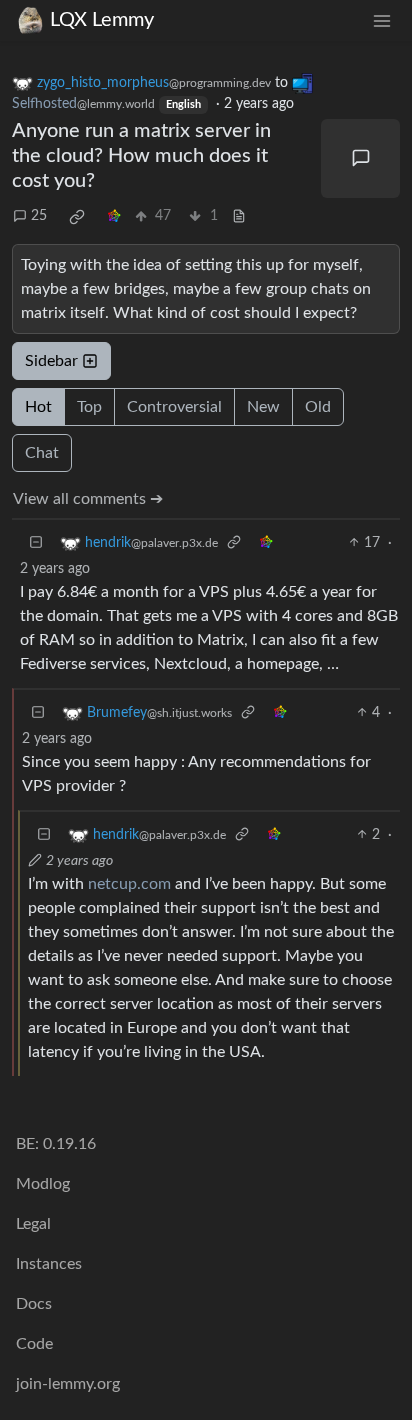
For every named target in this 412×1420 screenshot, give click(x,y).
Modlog (43, 1184)
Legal (33, 1224)
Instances (49, 1264)
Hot (38, 407)
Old (318, 407)
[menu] (382, 20)
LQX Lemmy (102, 20)
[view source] (239, 216)
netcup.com (129, 884)
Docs (34, 1304)
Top (89, 407)
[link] (77, 217)
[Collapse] (36, 543)
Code (34, 1344)
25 (39, 216)
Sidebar (51, 361)
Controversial (174, 407)
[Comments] (360, 158)
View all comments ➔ (88, 499)
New (263, 407)
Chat (42, 453)
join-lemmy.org (68, 1384)
